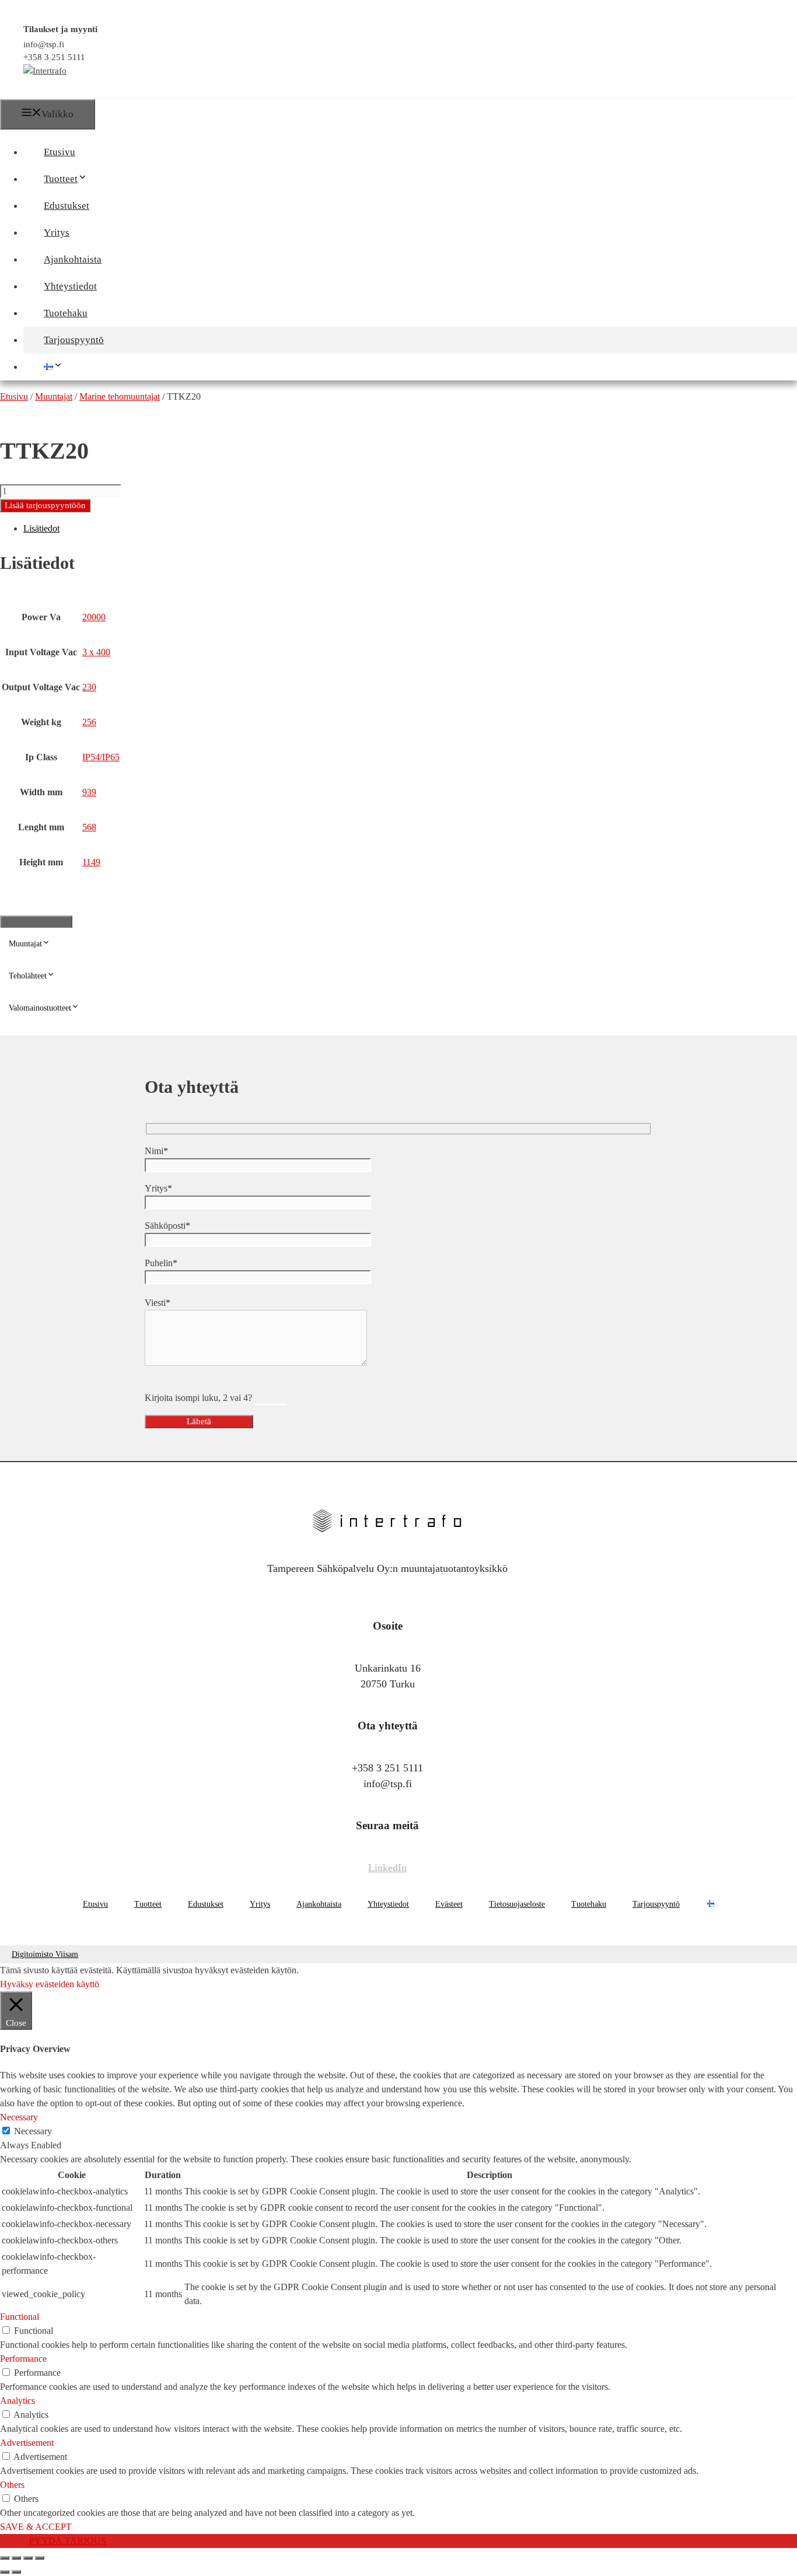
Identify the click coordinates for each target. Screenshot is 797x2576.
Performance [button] (23, 2359)
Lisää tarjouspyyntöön (45, 505)
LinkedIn (387, 1868)
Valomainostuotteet (40, 1008)
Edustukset (67, 206)
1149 (91, 862)
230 (89, 687)
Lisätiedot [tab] (41, 528)
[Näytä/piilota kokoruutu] (16, 2558)
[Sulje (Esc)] (40, 2558)
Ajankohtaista (73, 259)
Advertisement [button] (27, 2443)
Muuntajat (25, 944)
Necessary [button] (19, 2117)
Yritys (57, 233)
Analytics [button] (18, 2401)
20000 (94, 617)
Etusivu (60, 152)
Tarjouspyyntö (74, 340)
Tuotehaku (66, 313)
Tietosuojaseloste (517, 1904)
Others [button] (12, 2485)
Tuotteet (61, 179)
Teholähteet (28, 976)
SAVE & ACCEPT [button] (36, 2527)
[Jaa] (28, 2558)
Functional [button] (20, 2317)
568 (89, 827)
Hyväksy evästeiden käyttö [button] (50, 1984)
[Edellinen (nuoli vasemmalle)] (5, 2572)
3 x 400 (96, 652)
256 (89, 722)
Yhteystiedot (70, 286)
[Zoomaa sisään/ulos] (5, 2558)
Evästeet (449, 1904)
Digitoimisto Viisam (45, 1954)
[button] (93, 179)
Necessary (33, 2131)
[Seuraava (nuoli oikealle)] (16, 2572)
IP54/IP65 (101, 757)
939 (89, 792)
